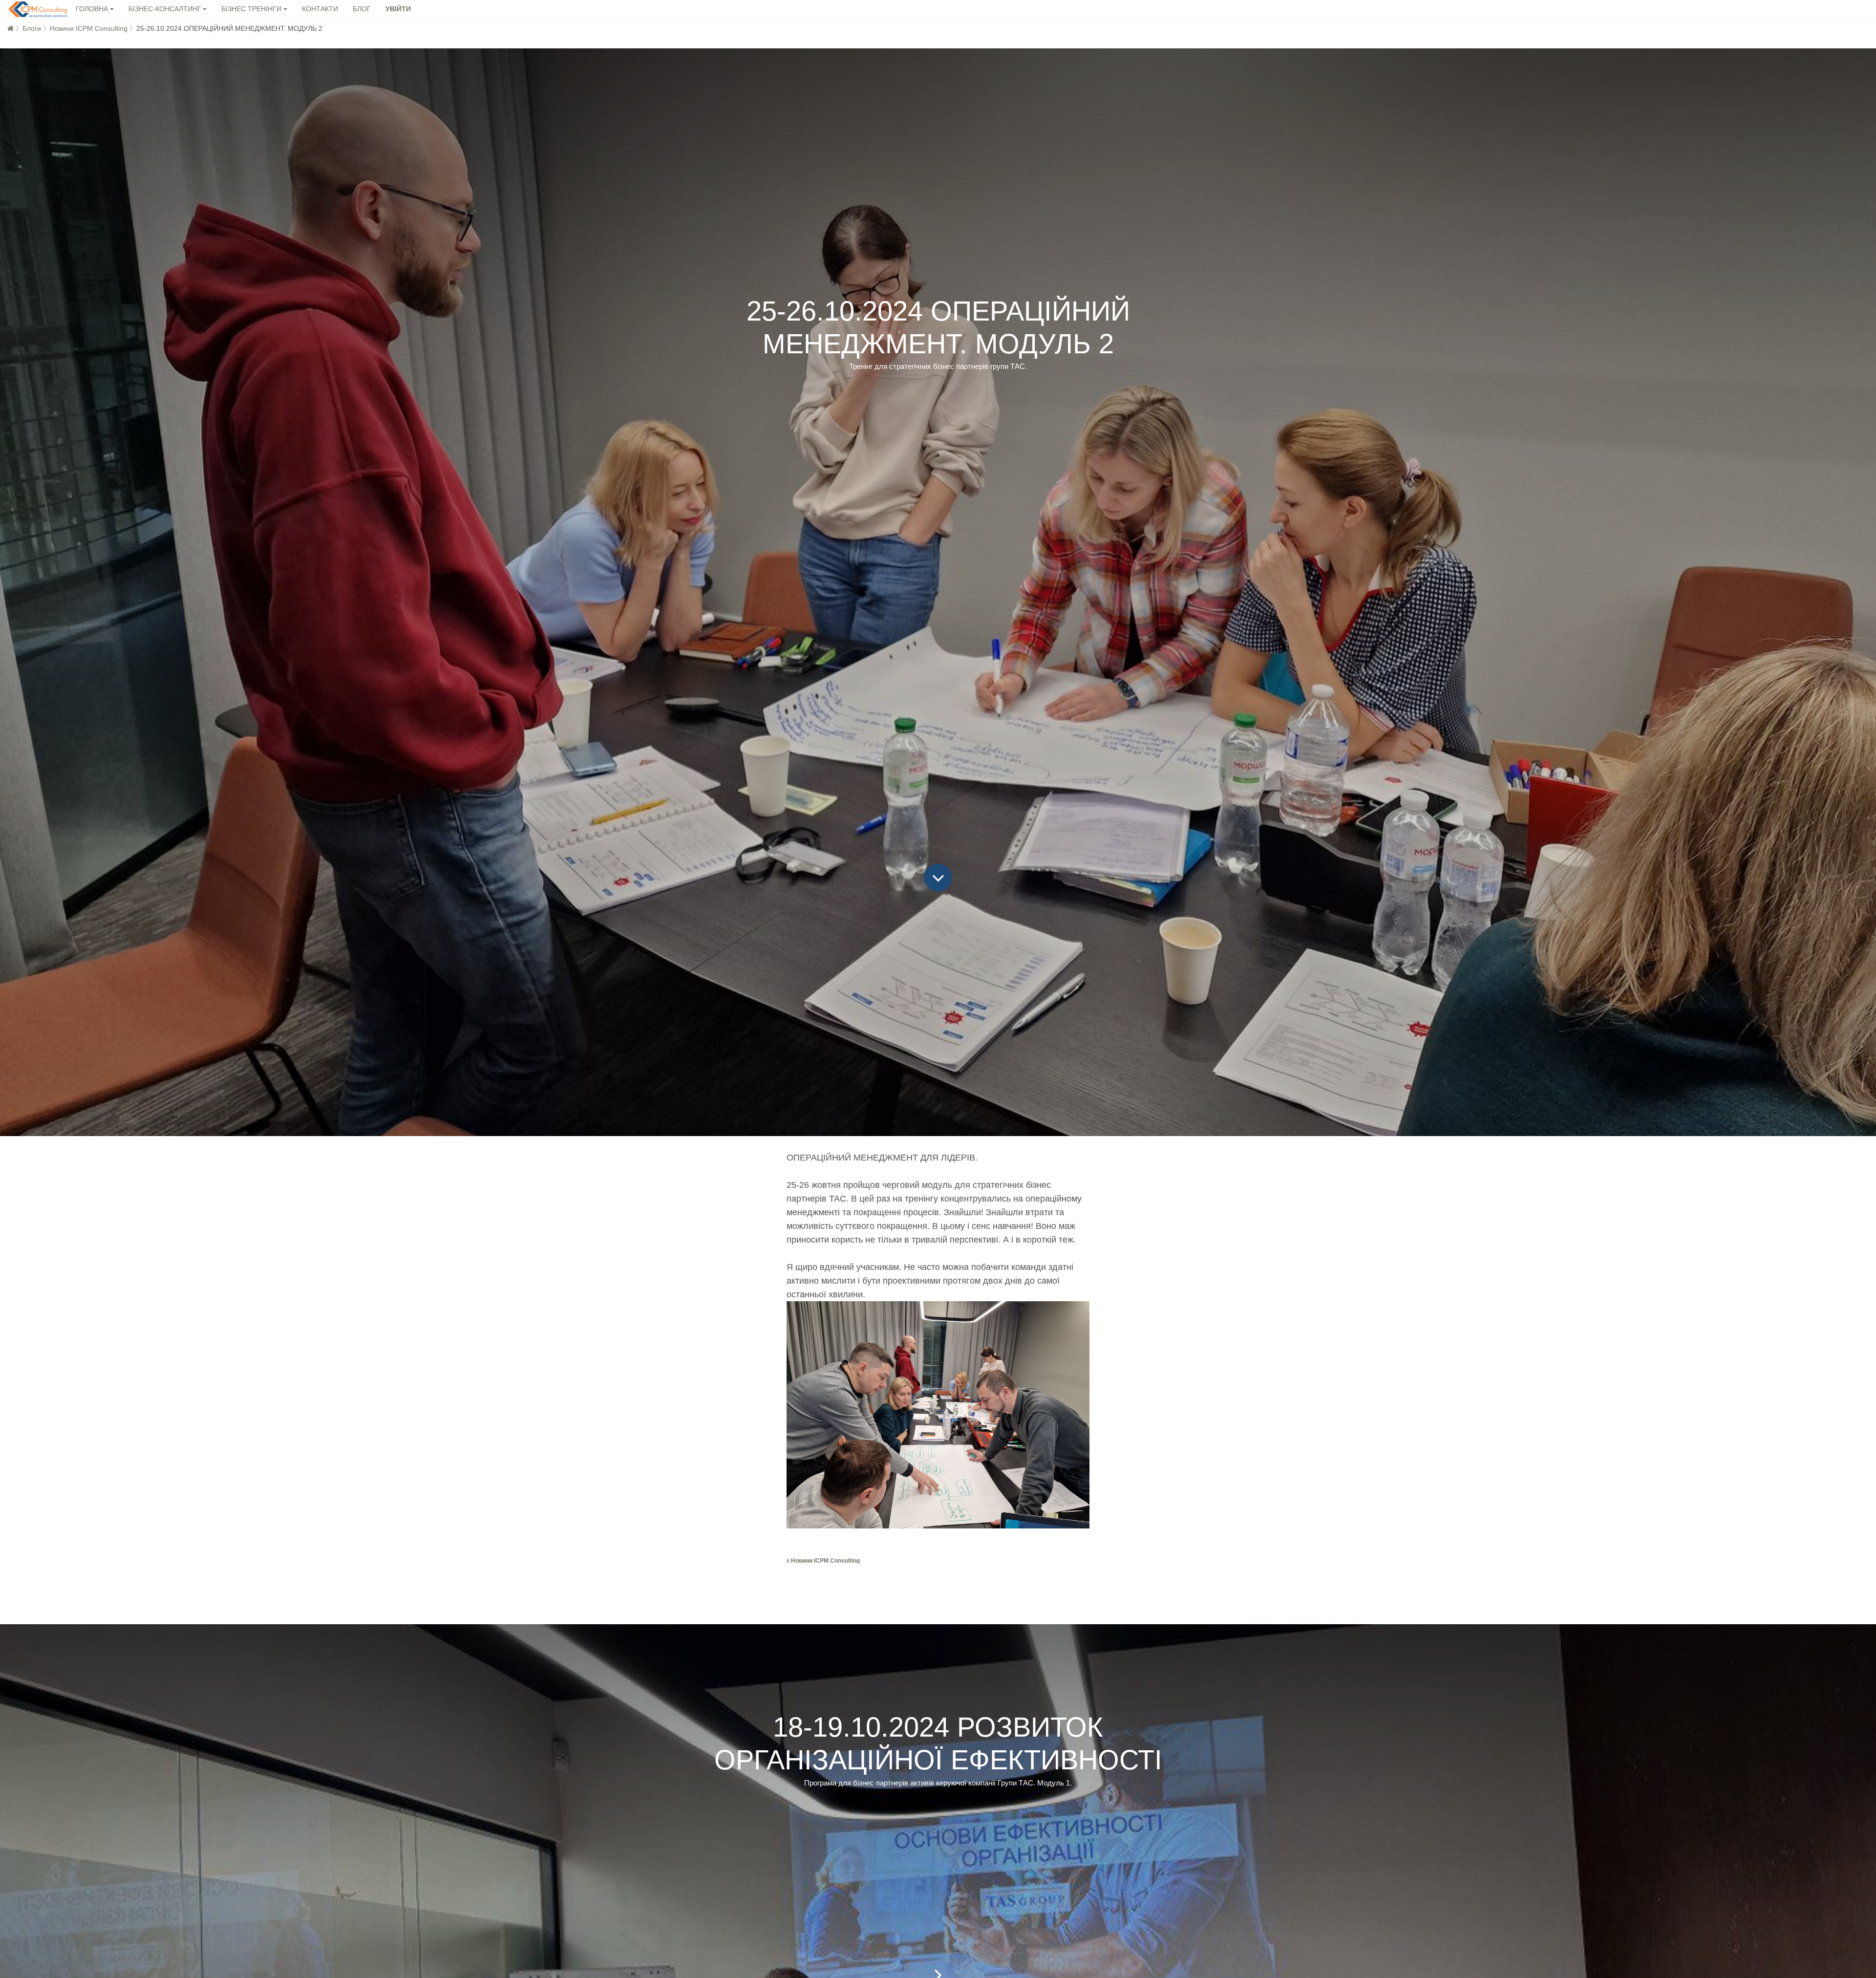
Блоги (32, 28)
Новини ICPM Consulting (89, 28)
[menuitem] (320, 10)
